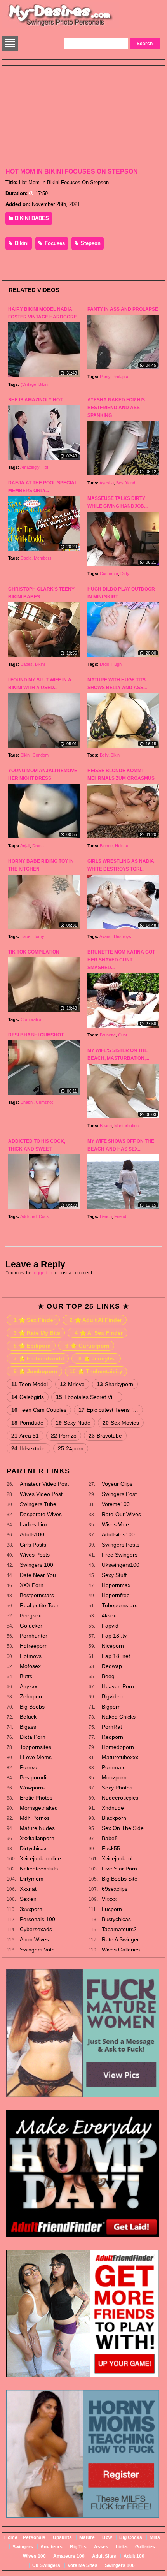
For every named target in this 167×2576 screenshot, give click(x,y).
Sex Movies (121, 1423)
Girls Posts (33, 1545)
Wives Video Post (41, 1494)
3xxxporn (31, 1909)
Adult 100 (134, 2556)
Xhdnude (113, 1808)
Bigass (28, 1727)
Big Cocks (131, 2537)
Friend (120, 1216)
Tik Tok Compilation (34, 952)
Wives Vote (115, 1524)
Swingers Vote (37, 1950)
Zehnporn (32, 1696)
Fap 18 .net (116, 1656)
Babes (27, 664)
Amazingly (30, 467)
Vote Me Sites (83, 2565)
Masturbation (126, 1126)
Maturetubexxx (120, 1757)
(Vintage (28, 384)
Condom (41, 755)
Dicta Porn (33, 1737)
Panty (105, 377)
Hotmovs (31, 1656)
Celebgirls (28, 1397)
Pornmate (114, 1767)
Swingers (23, 2547)
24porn (71, 1448)
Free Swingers (120, 1555)
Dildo (104, 664)
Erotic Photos (36, 1798)
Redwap (112, 1666)
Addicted (28, 1216)
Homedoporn (118, 1747)
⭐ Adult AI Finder (96, 1320)
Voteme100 (116, 1504)
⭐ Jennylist (97, 1358)
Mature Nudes (37, 1828)
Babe (25, 936)
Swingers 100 (37, 1565)
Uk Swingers (46, 2565)
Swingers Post (119, 1494)
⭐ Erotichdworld (39, 1358)
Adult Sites (104, 2556)
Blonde (106, 846)
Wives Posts (35, 1555)
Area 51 (25, 1436)
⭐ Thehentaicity (96, 1371)
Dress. (39, 846)
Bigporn (111, 1707)
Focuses (54, 243)
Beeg (108, 1676)
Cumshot (44, 1102)
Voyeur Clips (117, 1484)
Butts (26, 1676)
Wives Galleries (121, 1950)
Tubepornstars (120, 1605)
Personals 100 (37, 1919)
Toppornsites (36, 1747)
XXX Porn (32, 1585)
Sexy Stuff (114, 1575)
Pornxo (29, 1767)
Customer (109, 574)
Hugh (117, 664)
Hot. (45, 467)
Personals (34, 2537)
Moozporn (114, 1777)
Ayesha (107, 483)
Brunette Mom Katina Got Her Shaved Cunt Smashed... (121, 960)
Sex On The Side (123, 1828)
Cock (44, 1216)
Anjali (25, 846)
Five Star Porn (119, 1869)
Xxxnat (28, 1889)
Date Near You (38, 1575)
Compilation (31, 1019)
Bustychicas (116, 1919)
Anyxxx (29, 1686)
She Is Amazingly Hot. (36, 400)
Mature (87, 2537)
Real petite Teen (40, 1605)
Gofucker (31, 1626)
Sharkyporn (115, 1384)
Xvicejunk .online (40, 1858)
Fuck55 (111, 1848)
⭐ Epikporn (32, 1346)
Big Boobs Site (120, 1879)
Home (11, 2537)
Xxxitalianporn (37, 1838)
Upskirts (62, 2537)
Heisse (122, 846)
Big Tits (78, 2547)
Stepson (90, 243)
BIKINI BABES (31, 218)
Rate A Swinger (120, 1939)
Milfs (155, 2537)
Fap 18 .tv (114, 1636)
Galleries (145, 2547)
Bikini (21, 243)
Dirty (125, 574)
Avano (105, 936)
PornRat (112, 1727)
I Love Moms (36, 1757)
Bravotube (105, 1436)
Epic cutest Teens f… (108, 1410)
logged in (43, 1273)
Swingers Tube (38, 1504)
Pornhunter (34, 1636)
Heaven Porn (118, 1686)
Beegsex (30, 1615)
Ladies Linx (34, 1524)
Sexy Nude (73, 1423)
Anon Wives (34, 1939)
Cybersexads (36, 1929)
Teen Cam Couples (39, 1410)
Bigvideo (112, 1696)
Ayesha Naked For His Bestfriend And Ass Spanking (116, 408)
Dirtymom (32, 1879)
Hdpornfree (116, 1595)
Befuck (28, 1717)
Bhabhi (27, 1102)
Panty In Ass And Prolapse (123, 309)
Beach (106, 1126)
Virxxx (109, 1899)
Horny (38, 936)
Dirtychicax (33, 1848)
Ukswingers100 (121, 1565)
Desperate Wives (41, 1514)
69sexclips (115, 1889)
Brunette (108, 1035)
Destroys (123, 936)
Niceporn (113, 1646)
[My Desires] (61, 26)
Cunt (123, 1035)
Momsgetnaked (39, 1808)
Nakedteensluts (39, 1869)
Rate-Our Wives (121, 1514)
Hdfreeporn (34, 1646)
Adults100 (32, 1534)
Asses (101, 2547)
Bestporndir (34, 1777)
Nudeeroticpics (120, 1798)
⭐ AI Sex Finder (99, 1333)
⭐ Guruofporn (87, 1346)
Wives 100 (34, 2556)
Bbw (107, 2537)
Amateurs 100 (69, 2556)
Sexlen (28, 1899)
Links (122, 2547)
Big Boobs (32, 1707)
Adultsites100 (118, 1534)
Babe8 (110, 1838)
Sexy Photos (117, 1788)
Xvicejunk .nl (117, 1858)
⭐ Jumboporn (36, 1371)
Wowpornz (33, 1788)
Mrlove (72, 1384)
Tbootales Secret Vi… (87, 1397)
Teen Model (30, 1384)
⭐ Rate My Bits (37, 1333)
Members (43, 558)
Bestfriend (126, 483)
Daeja (26, 558)
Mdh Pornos (35, 1818)
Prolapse (121, 377)
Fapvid (110, 1626)
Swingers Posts (121, 1545)
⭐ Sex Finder (34, 1320)
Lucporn (112, 1909)
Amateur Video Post (44, 1484)
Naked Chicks (119, 1717)
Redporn (112, 1737)
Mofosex (30, 1666)
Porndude (27, 1423)
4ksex (109, 1615)
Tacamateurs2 (119, 1929)
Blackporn (114, 1818)
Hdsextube (29, 1448)
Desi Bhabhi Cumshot (36, 1035)
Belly (104, 755)
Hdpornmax (116, 1585)
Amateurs (51, 2547)
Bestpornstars (37, 1595)
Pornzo (64, 1436)
